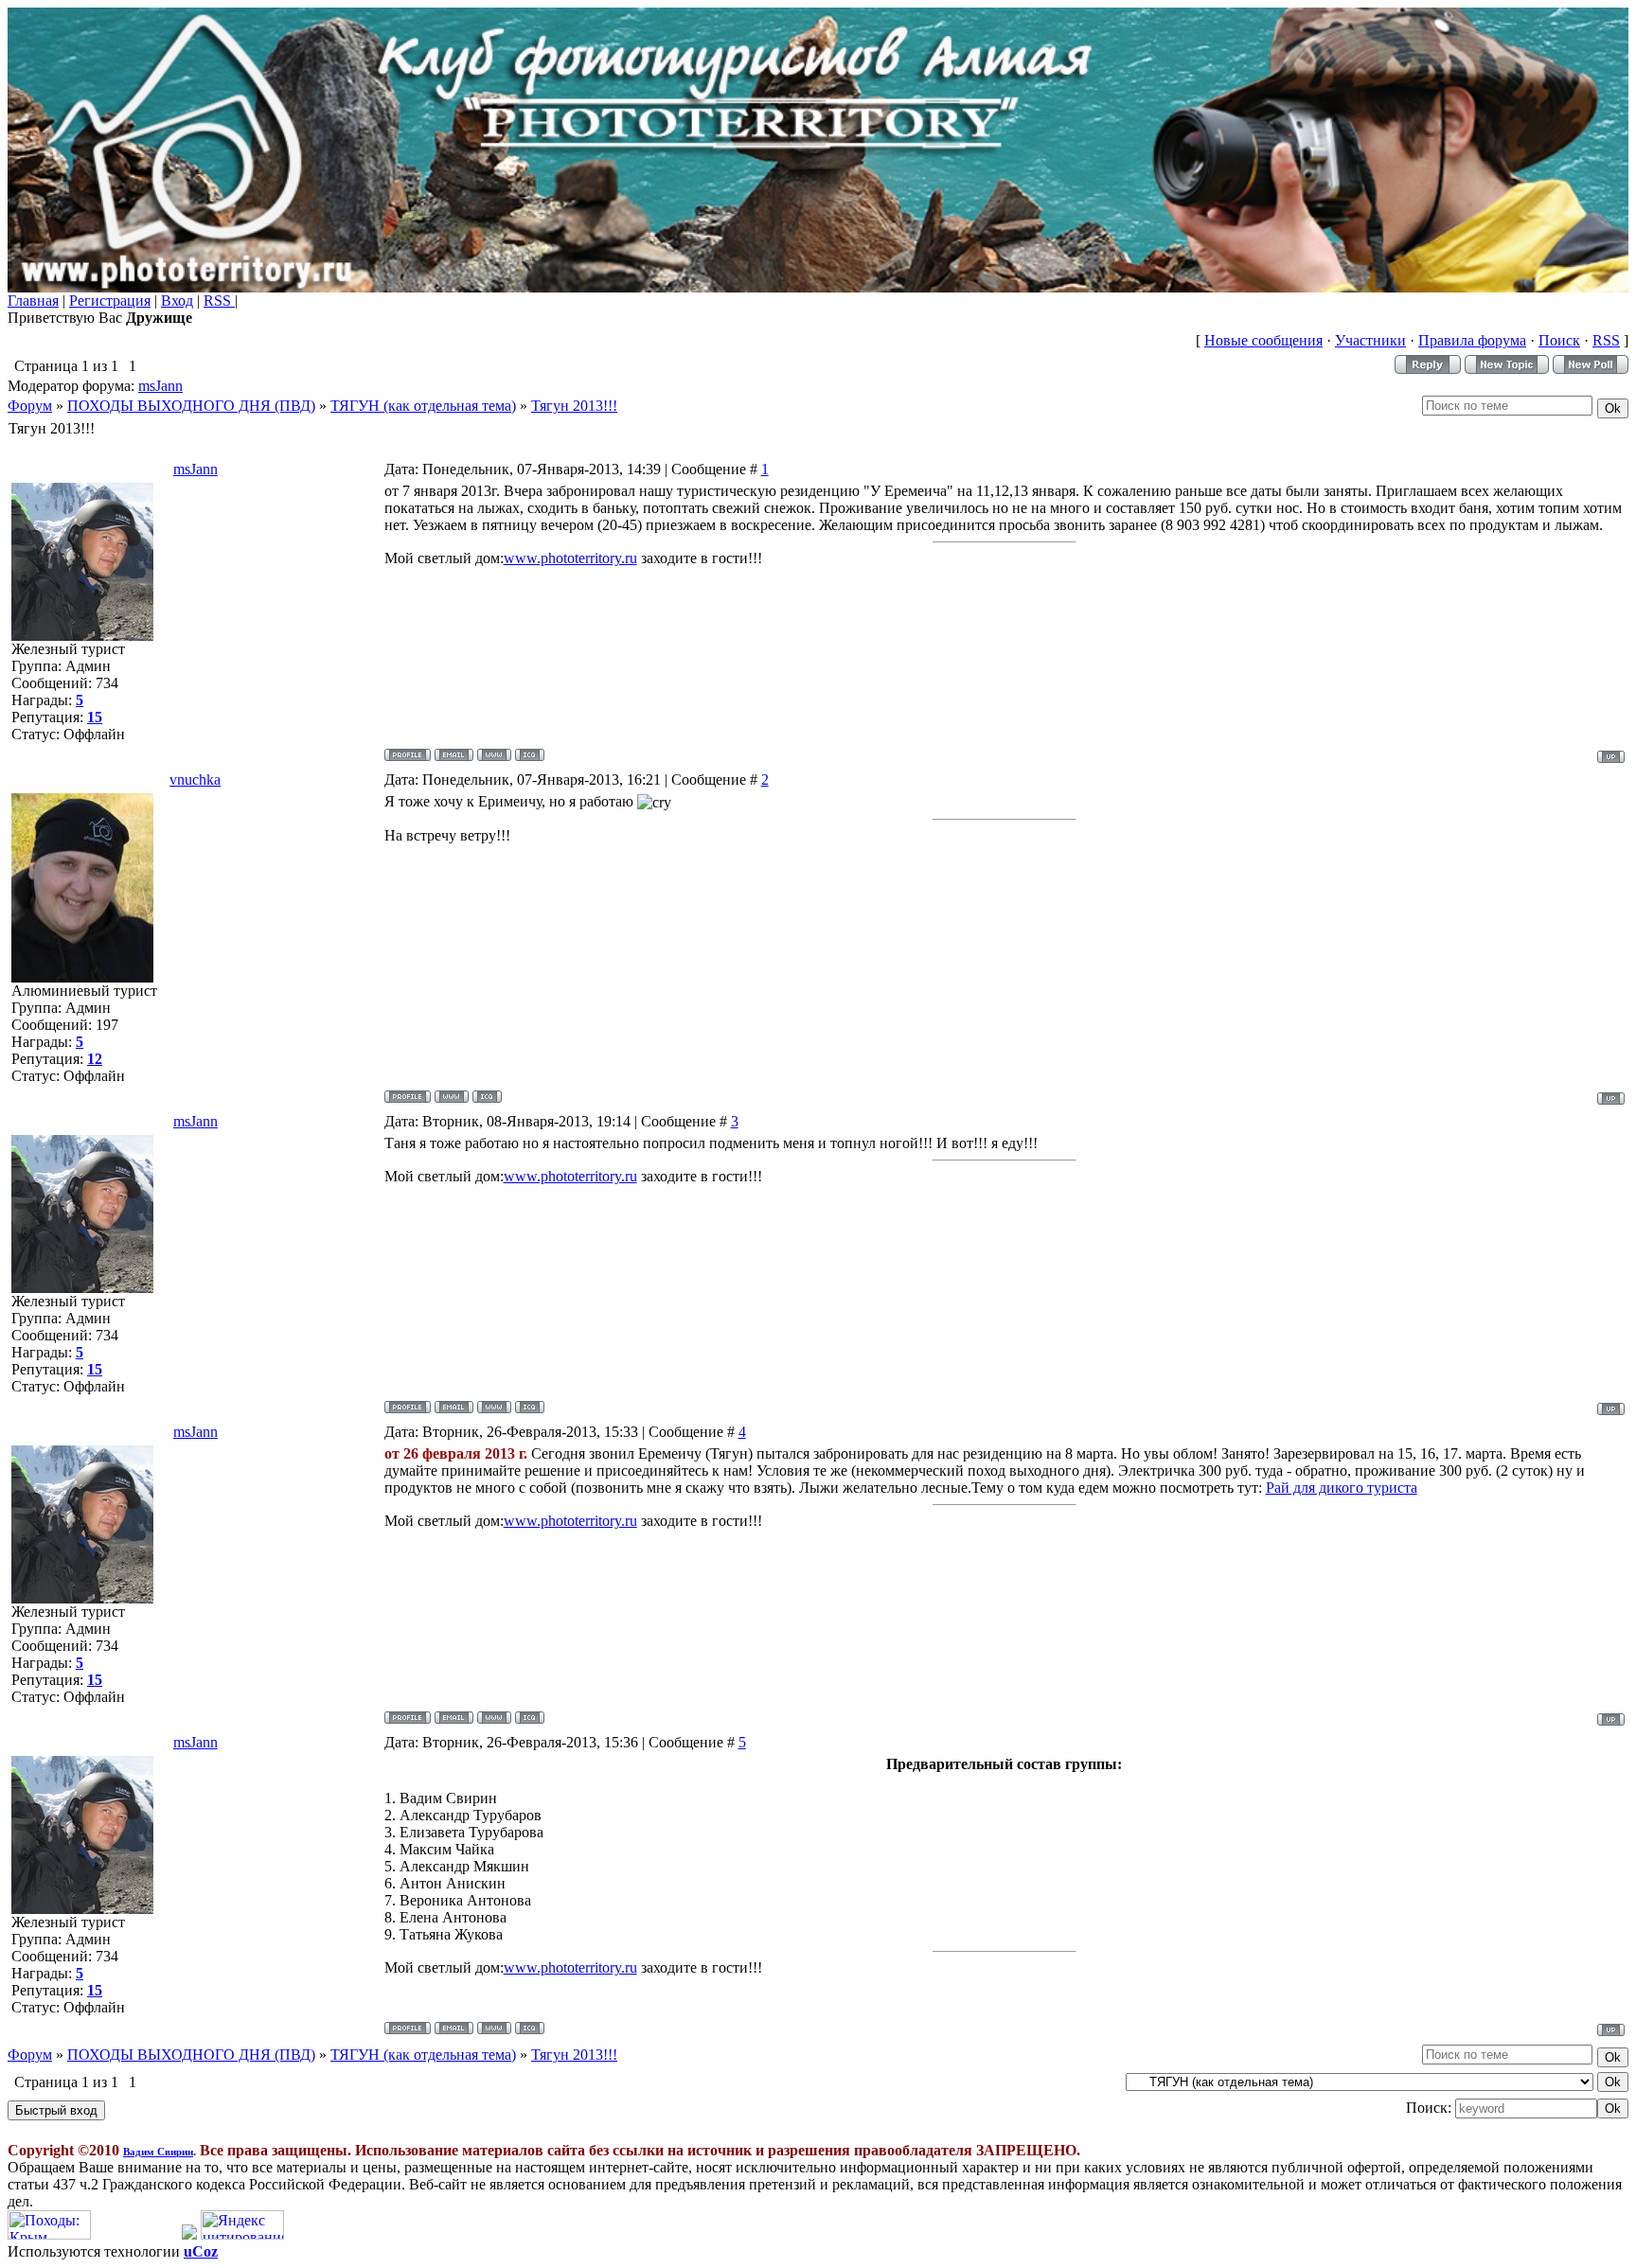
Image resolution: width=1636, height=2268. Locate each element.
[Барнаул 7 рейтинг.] (189, 2234)
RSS (219, 301)
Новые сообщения (1263, 340)
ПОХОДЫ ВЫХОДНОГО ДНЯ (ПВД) (191, 406)
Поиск (1559, 340)
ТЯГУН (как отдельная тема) (423, 406)
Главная (33, 301)
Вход (177, 301)
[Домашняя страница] (494, 755)
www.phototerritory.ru (570, 558)
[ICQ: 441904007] (530, 755)
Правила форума (1472, 340)
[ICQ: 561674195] (487, 1097)
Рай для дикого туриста (1342, 1488)
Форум (30, 406)
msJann (160, 386)
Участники (1370, 340)
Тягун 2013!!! (574, 406)
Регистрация (110, 301)
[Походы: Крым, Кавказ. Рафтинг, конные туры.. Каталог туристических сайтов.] (49, 2234)
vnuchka (195, 780)
